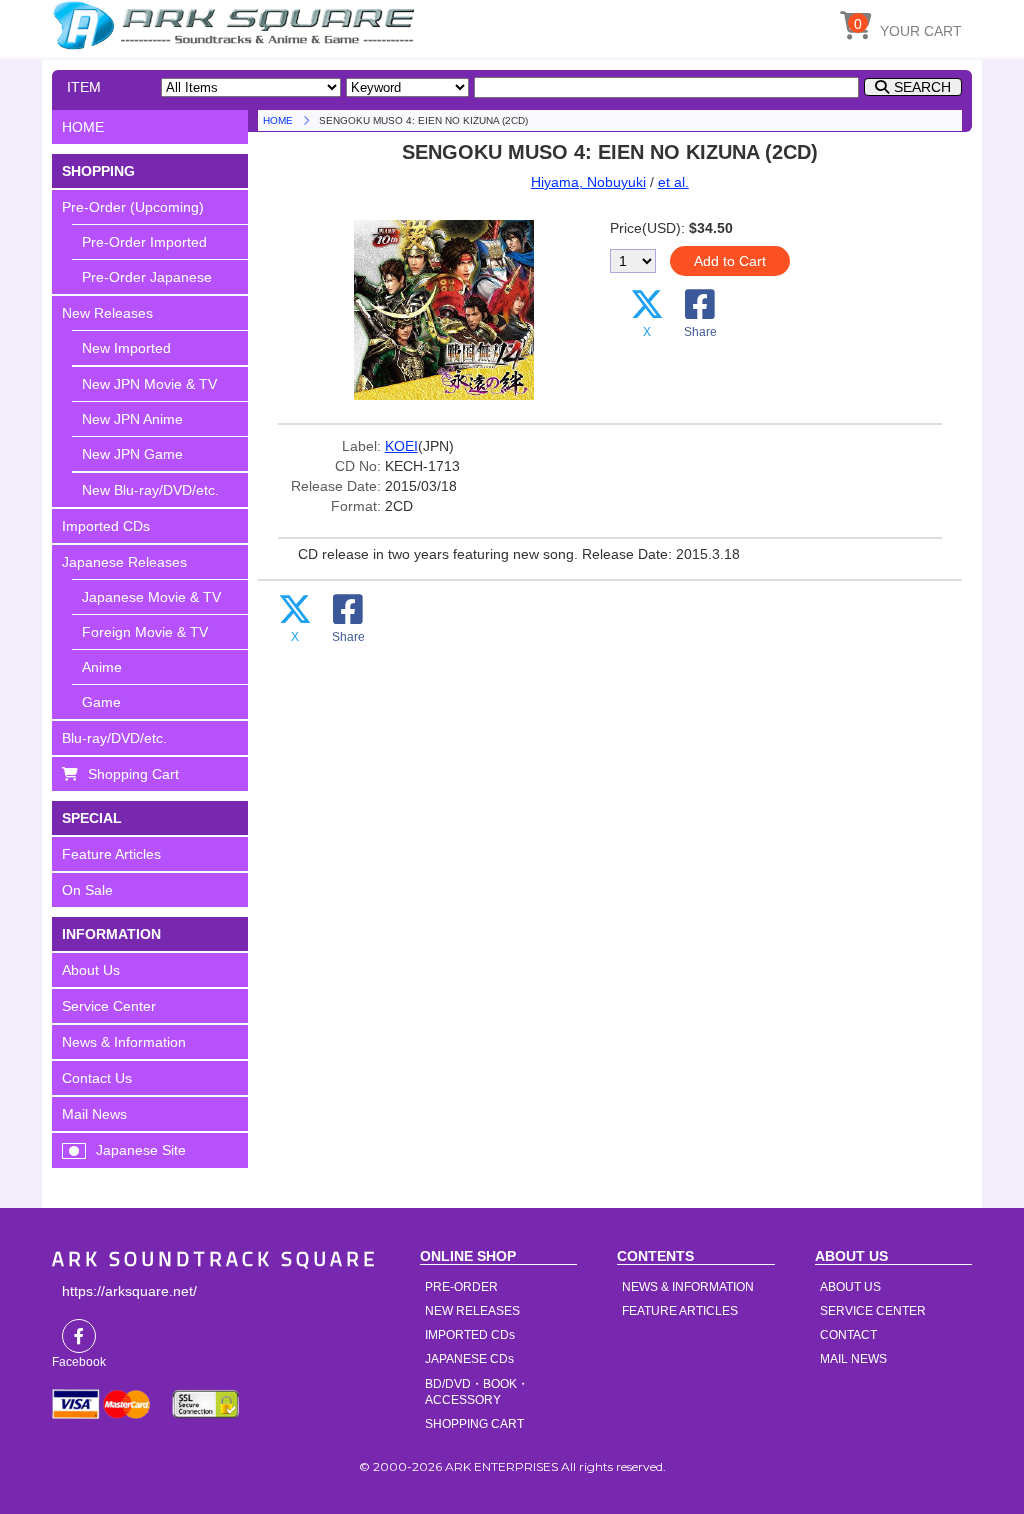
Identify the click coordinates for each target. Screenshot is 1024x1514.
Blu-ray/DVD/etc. (114, 738)
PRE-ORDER (461, 1287)
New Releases (107, 313)
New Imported (126, 348)
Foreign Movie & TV (145, 632)
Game (101, 702)
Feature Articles (111, 854)
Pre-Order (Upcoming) (133, 207)
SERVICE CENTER (873, 1311)
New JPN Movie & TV (149, 384)
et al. (673, 182)
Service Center (109, 1006)
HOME (237, 25)
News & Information (124, 1042)
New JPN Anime (132, 419)
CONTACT (848, 1335)
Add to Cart (730, 261)
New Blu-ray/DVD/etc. (150, 490)
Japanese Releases (124, 562)
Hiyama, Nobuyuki (588, 182)
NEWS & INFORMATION (688, 1287)
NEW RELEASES (472, 1311)
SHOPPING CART (474, 1424)
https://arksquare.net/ (129, 1291)
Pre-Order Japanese (147, 277)
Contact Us (97, 1078)
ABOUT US (850, 1287)
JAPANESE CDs (469, 1359)
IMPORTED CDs (470, 1335)
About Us (91, 970)
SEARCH (922, 87)
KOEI (401, 446)
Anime (102, 667)
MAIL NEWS (853, 1359)
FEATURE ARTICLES (680, 1311)
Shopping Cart (133, 774)
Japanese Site (141, 1150)
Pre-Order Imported (144, 242)
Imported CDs (106, 526)
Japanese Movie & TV (151, 597)
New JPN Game (132, 454)
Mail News (94, 1114)
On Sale (87, 890)
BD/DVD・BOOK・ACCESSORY (477, 1392)
